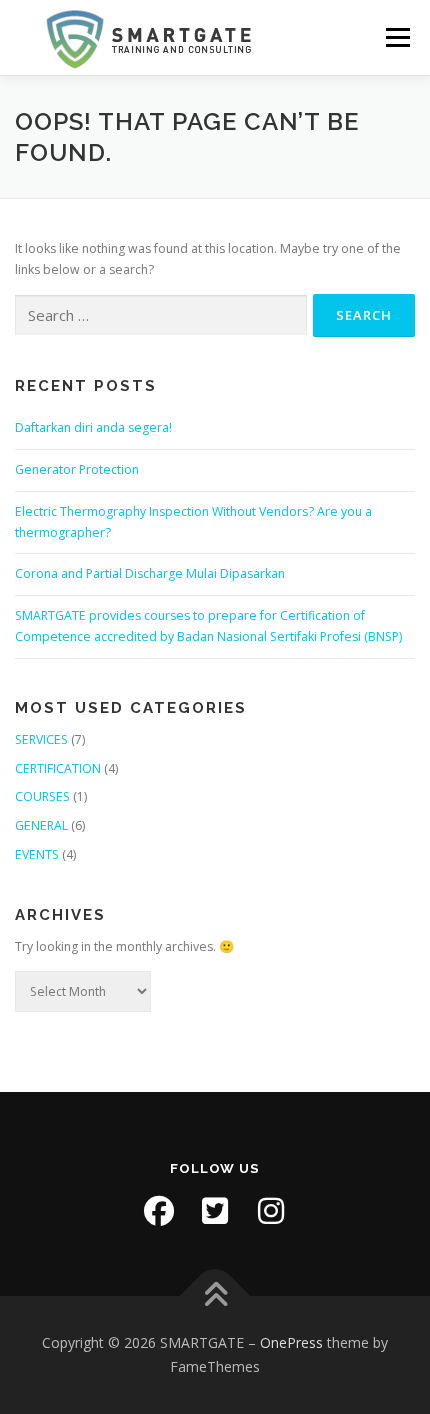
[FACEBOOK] (159, 1211)
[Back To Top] (215, 1296)
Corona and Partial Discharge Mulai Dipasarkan (150, 573)
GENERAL (41, 825)
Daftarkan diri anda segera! (93, 427)
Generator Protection (77, 469)
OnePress (291, 1342)
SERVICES (41, 739)
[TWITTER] (215, 1211)
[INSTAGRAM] (271, 1211)
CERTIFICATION (58, 768)
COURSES (42, 796)
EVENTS (37, 854)
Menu (396, 37)
